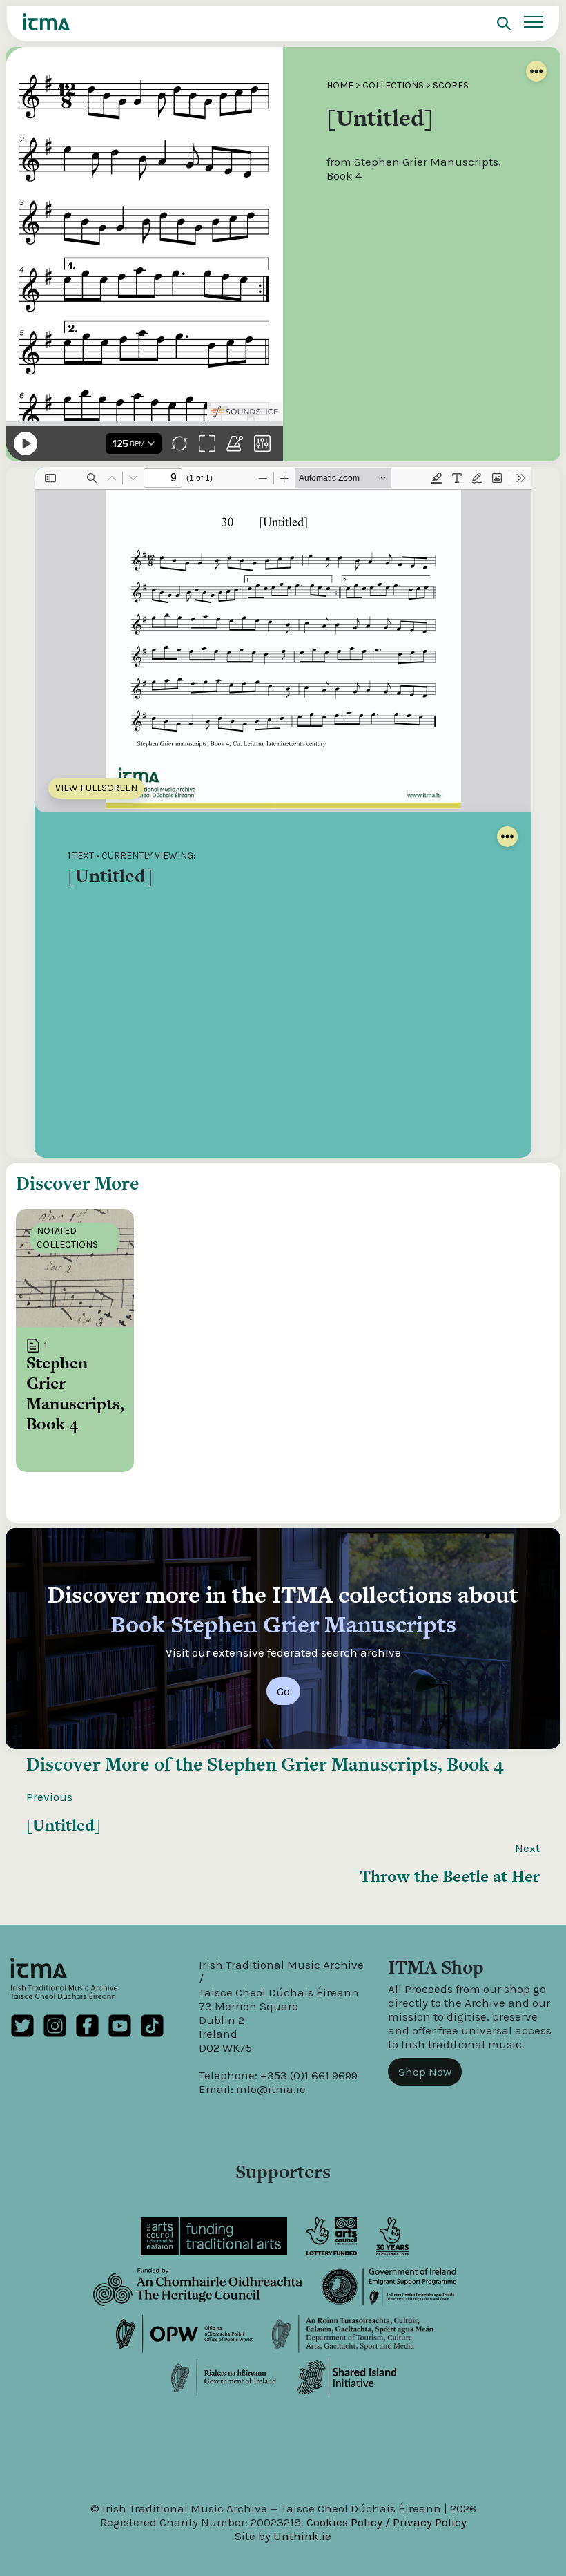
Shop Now (425, 2072)
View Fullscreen (96, 788)
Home (340, 85)
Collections (393, 85)
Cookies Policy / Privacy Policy (387, 2522)
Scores (451, 85)
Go (283, 1691)
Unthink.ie (302, 2536)
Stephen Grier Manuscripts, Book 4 (355, 1764)
